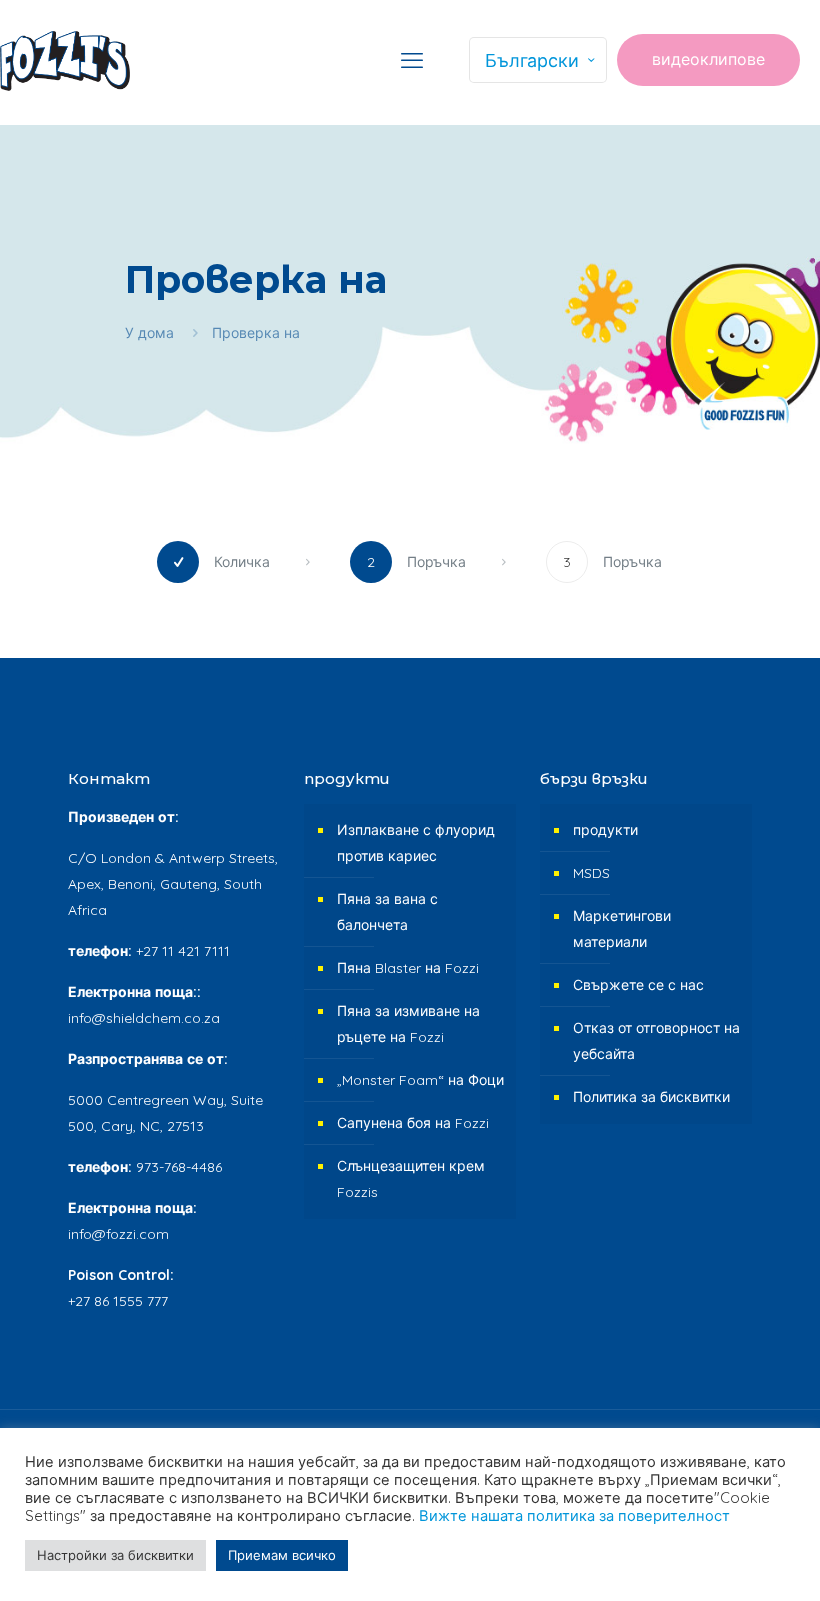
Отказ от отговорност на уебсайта (656, 1041)
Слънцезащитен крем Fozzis (411, 1179)
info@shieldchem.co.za (144, 1018)
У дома (149, 333)
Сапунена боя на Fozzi (413, 1123)
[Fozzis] (65, 60)
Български (532, 60)
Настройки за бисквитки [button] (115, 1555)
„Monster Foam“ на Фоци (420, 1080)
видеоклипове (708, 59)
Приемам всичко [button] (282, 1555)
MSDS (591, 873)
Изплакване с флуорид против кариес (416, 843)
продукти (605, 830)
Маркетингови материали (622, 929)
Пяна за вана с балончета (387, 912)
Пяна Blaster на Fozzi (408, 968)
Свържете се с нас (638, 985)
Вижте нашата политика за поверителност (574, 1515)
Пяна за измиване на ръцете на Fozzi (408, 1024)
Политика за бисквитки (651, 1097)
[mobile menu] (412, 60)
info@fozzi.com (118, 1234)
